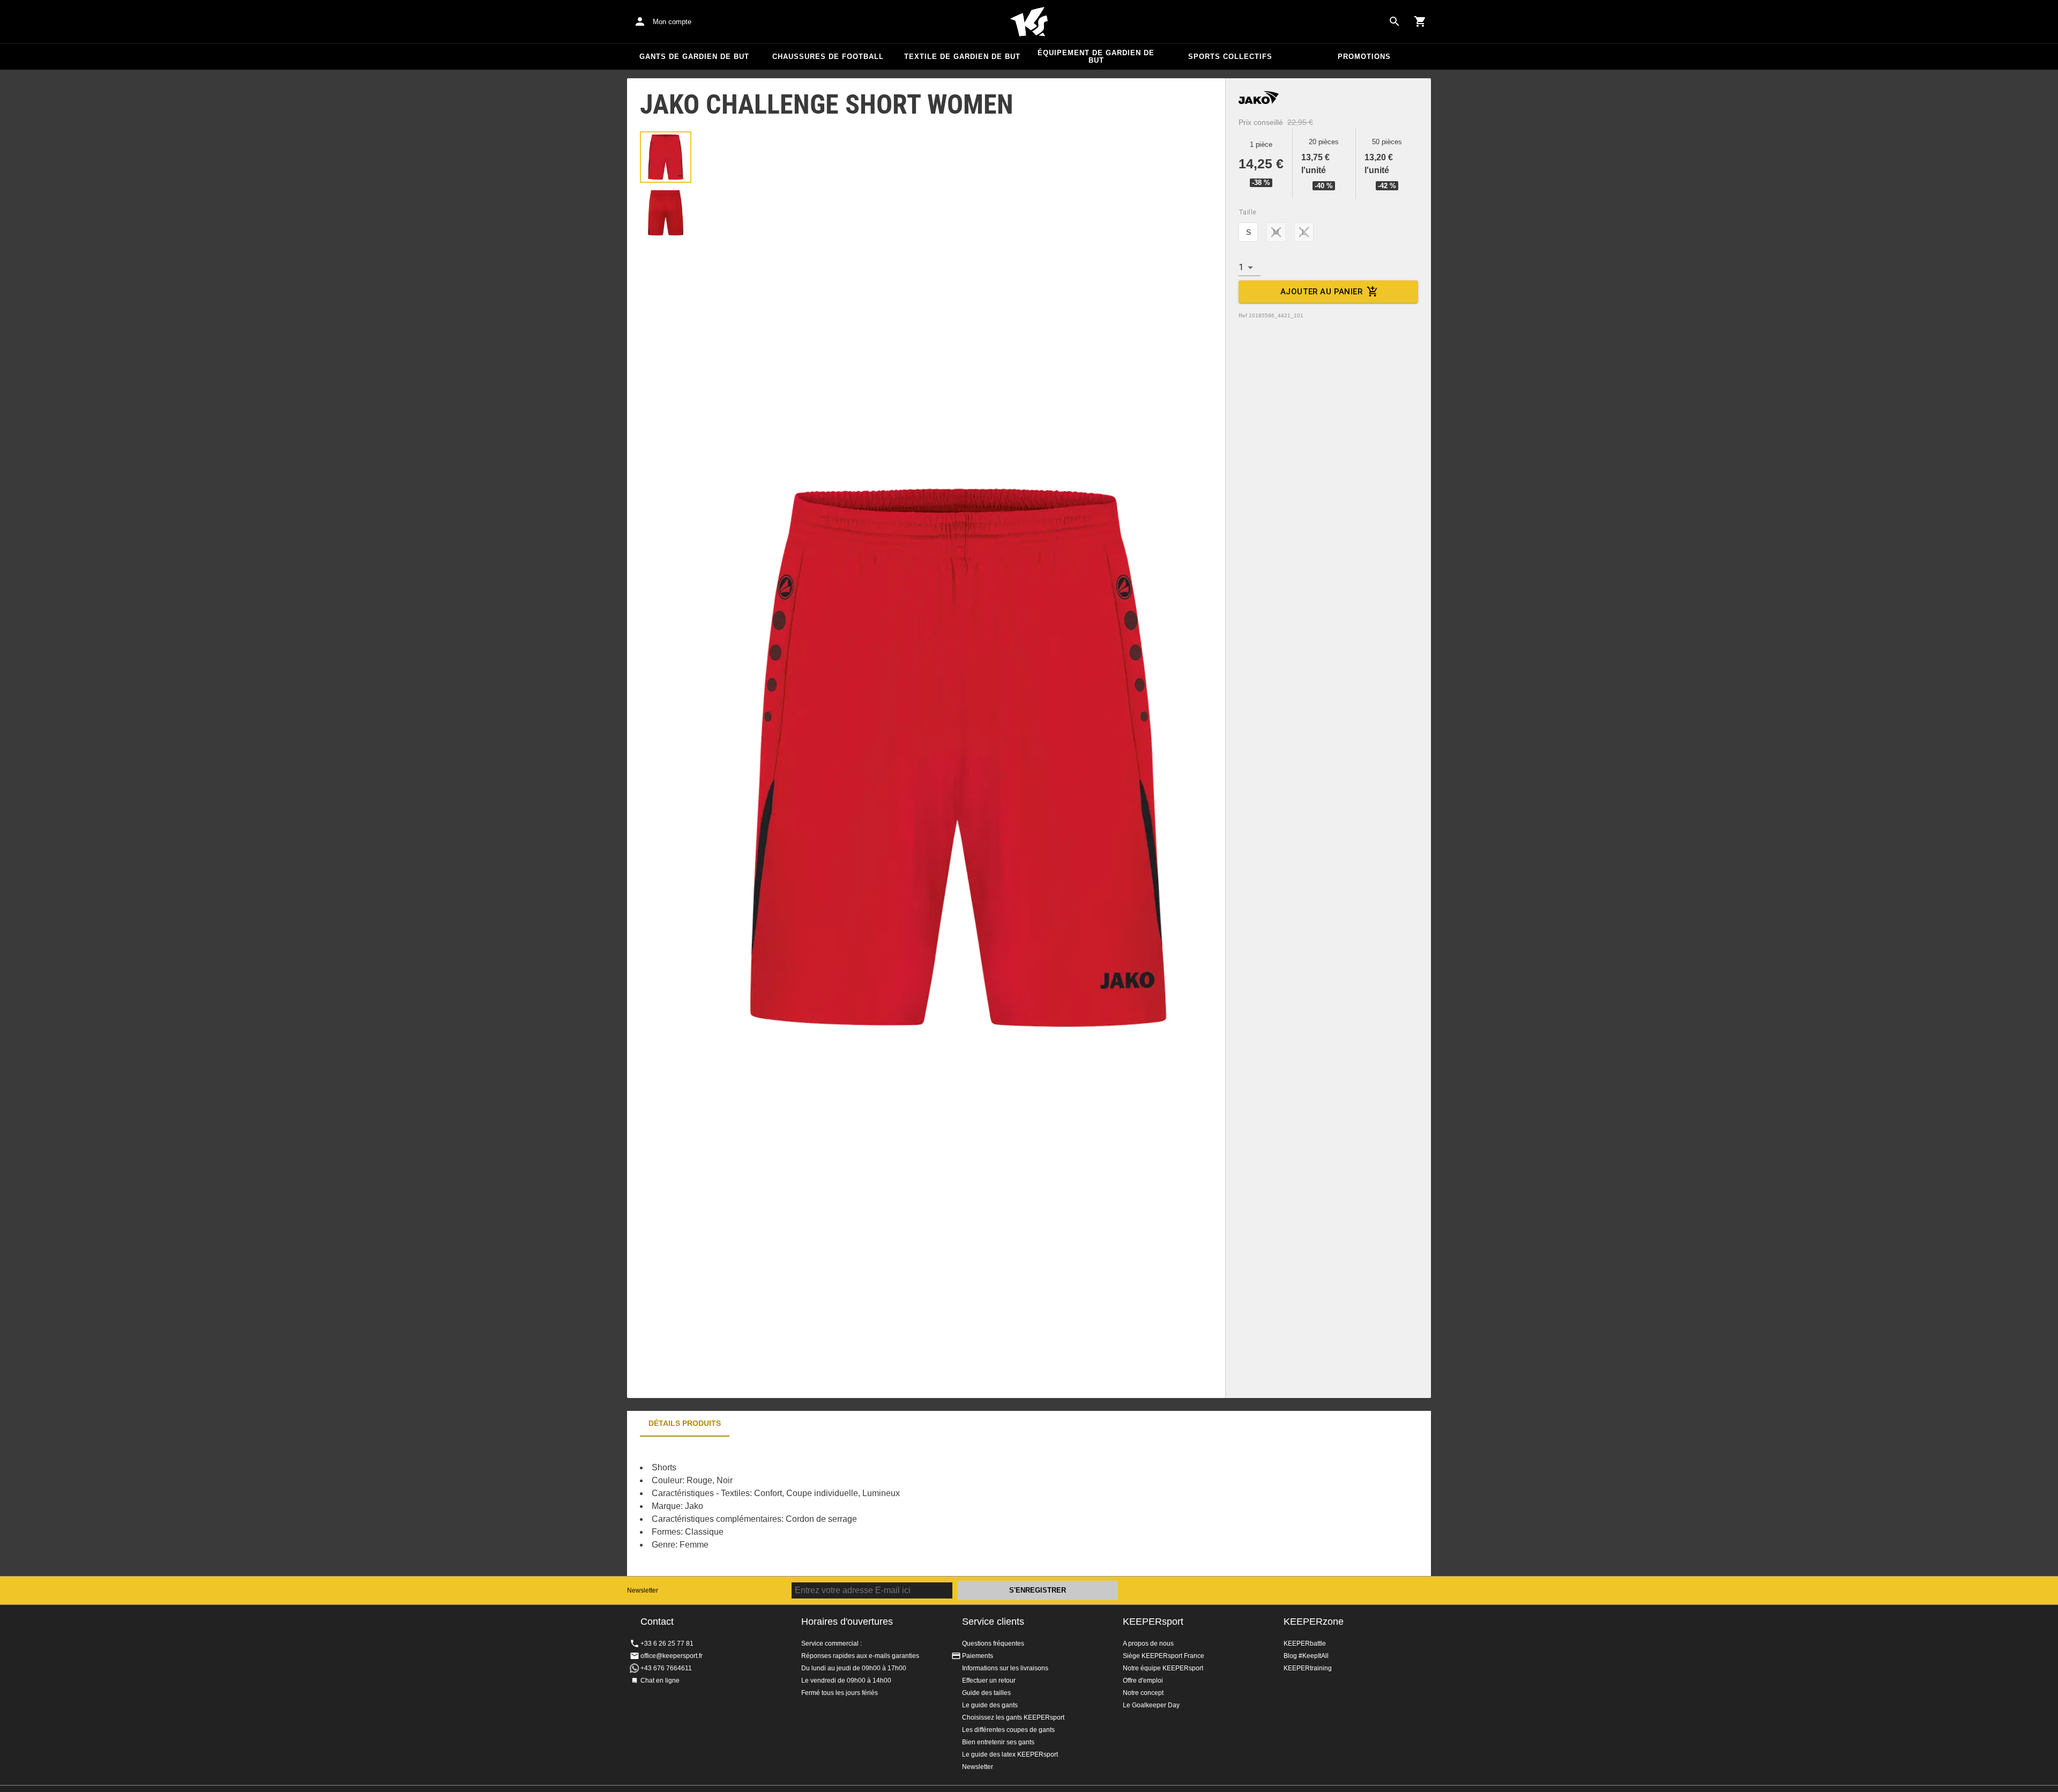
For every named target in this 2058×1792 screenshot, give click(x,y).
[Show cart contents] (1420, 21)
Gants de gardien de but (694, 57)
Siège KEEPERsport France (1164, 1656)
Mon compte (672, 22)
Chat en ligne (660, 1681)
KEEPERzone (1314, 1622)
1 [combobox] (1241, 267)
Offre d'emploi (1143, 1681)
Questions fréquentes (993, 1644)
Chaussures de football (828, 57)
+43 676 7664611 (666, 1668)
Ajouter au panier (1321, 292)
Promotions (1364, 57)
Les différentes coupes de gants (1008, 1730)
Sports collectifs (1230, 57)
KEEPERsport (1153, 1622)
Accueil (1029, 22)
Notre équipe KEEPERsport (1163, 1668)
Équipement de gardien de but (1096, 57)
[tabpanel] (815, 1506)
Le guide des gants (990, 1705)
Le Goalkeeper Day (1151, 1705)
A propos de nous (1148, 1644)
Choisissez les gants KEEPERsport (1013, 1717)
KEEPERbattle (1305, 1644)
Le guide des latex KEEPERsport (1010, 1754)
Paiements (978, 1656)
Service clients (993, 1622)
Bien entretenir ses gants (998, 1742)
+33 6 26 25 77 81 (667, 1644)
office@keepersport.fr (672, 1656)
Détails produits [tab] (685, 1423)
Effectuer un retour (989, 1681)
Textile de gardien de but (962, 57)
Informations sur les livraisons (1005, 1668)
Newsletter (643, 1590)
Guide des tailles (986, 1693)
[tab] (666, 157)
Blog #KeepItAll (1306, 1656)
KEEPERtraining (1308, 1668)
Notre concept (1143, 1693)
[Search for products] (1395, 21)
